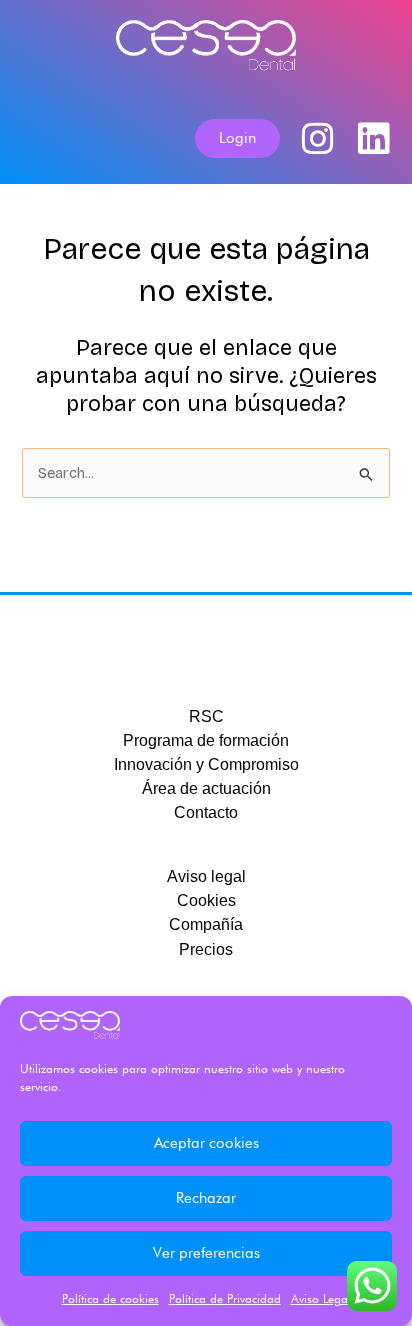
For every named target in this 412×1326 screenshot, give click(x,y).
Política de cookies (110, 1298)
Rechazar (206, 1198)
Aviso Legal (321, 1298)
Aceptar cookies (206, 1143)
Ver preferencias (206, 1253)
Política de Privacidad (225, 1298)
